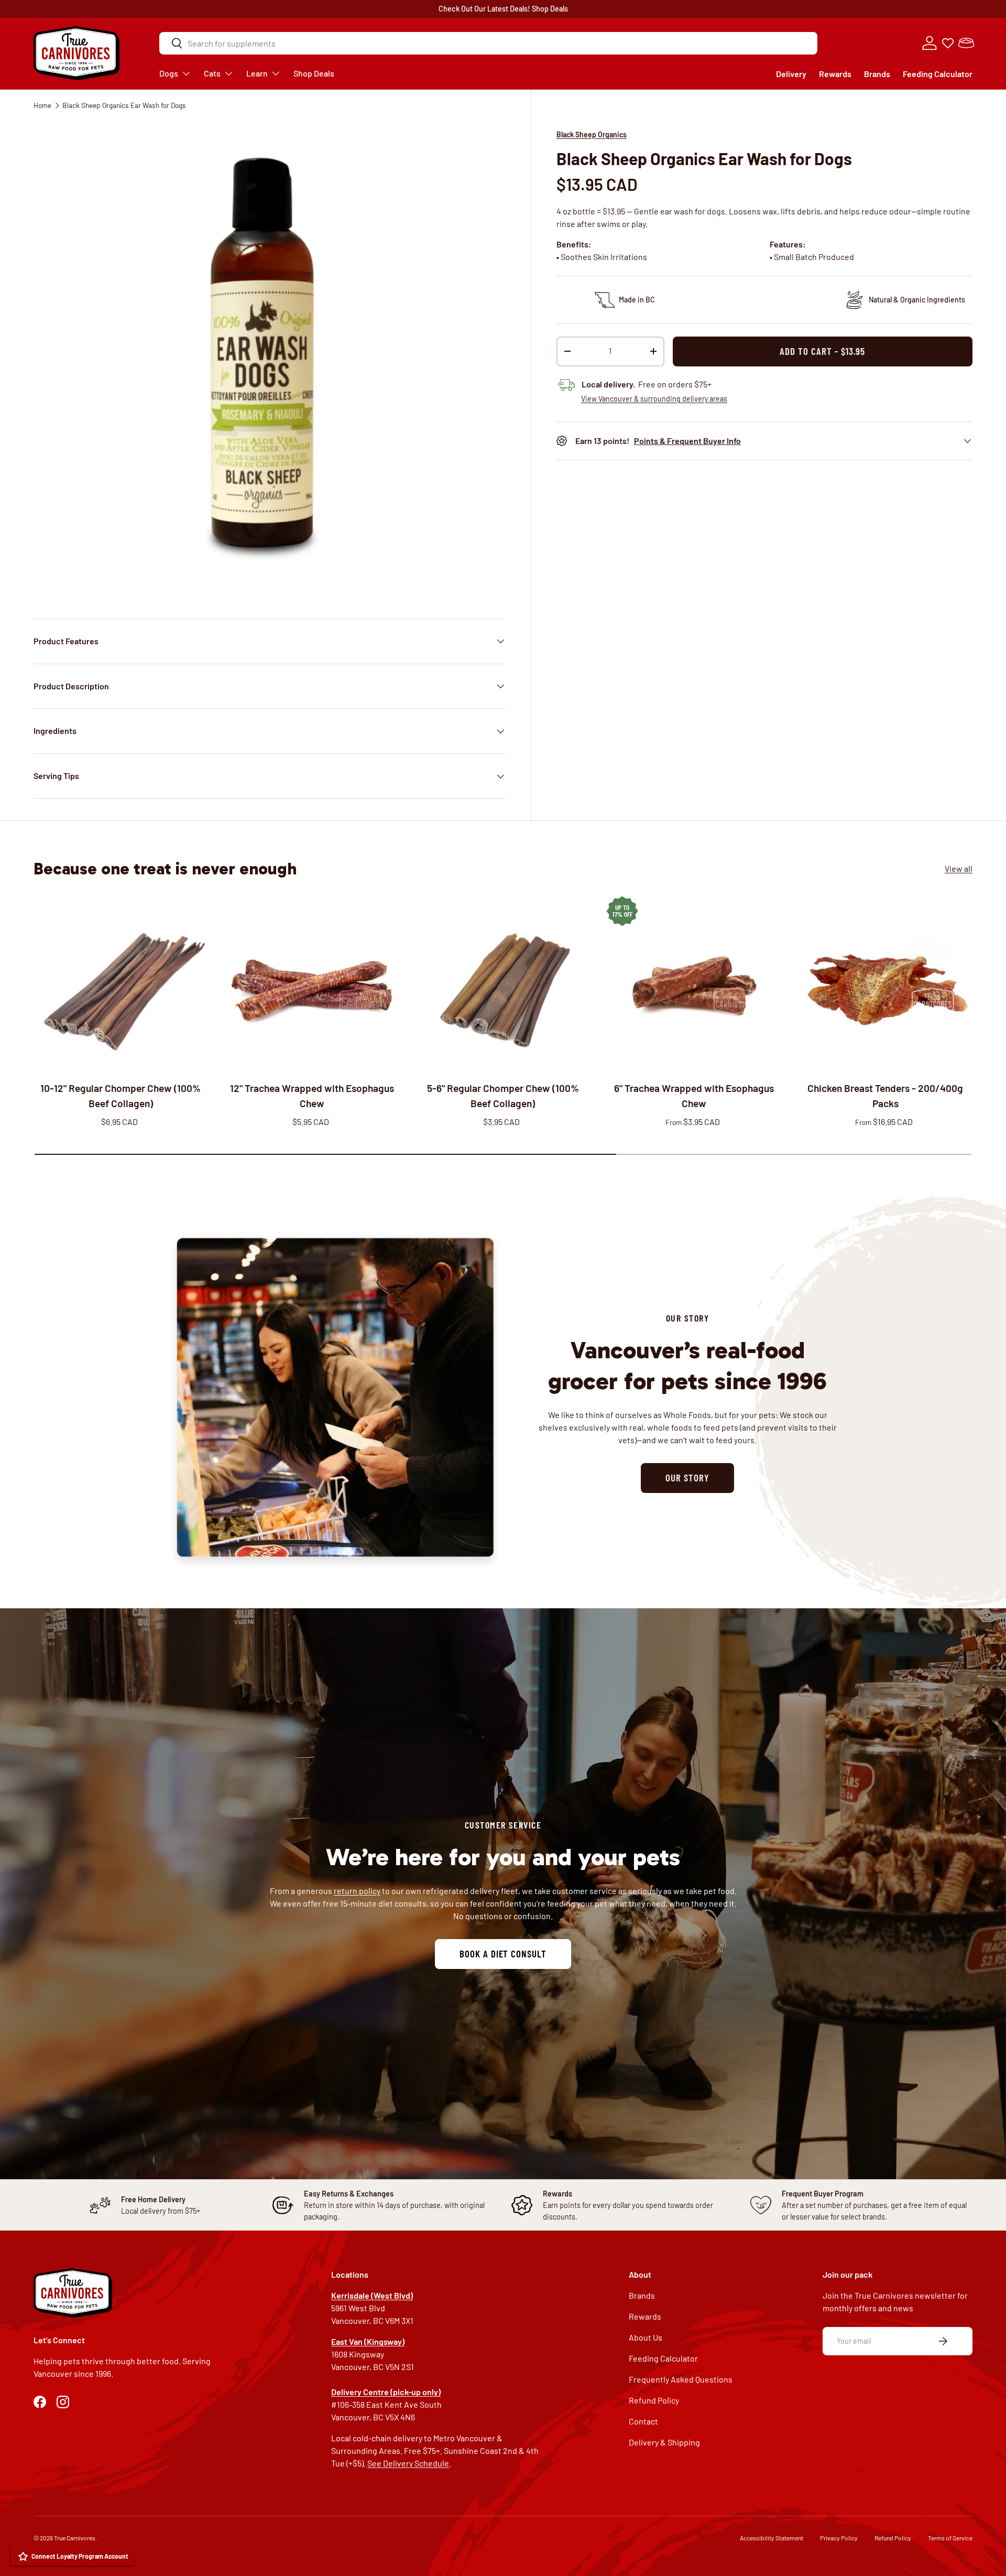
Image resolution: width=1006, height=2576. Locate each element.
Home (42, 105)
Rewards (835, 74)
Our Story (687, 1478)
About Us (646, 2337)
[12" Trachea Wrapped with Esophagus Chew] (312, 984)
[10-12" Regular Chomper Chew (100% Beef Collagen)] (121, 984)
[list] (270, 357)
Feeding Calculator (938, 74)
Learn (257, 73)
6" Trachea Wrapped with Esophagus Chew (694, 1096)
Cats (212, 73)
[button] (966, 43)
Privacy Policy (839, 2538)
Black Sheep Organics (592, 134)
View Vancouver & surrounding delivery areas (654, 399)
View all (959, 869)
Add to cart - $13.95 (822, 351)
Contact (643, 2421)
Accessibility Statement (772, 2538)
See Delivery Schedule (408, 2463)
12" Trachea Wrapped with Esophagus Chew (312, 1096)
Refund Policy (654, 2400)
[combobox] (488, 43)
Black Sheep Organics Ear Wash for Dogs (124, 105)
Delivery (791, 74)
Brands (877, 74)
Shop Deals (550, 9)
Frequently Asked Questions (681, 2379)
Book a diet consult (503, 1953)
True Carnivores (75, 2538)
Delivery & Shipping (664, 2442)
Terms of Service (950, 2538)
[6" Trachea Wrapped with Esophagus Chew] (694, 984)
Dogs (169, 73)
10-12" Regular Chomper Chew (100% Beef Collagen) (121, 1096)
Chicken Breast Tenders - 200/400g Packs (885, 1096)
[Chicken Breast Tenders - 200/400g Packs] (885, 984)
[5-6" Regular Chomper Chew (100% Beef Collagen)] (503, 984)
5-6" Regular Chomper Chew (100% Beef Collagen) (503, 1096)
